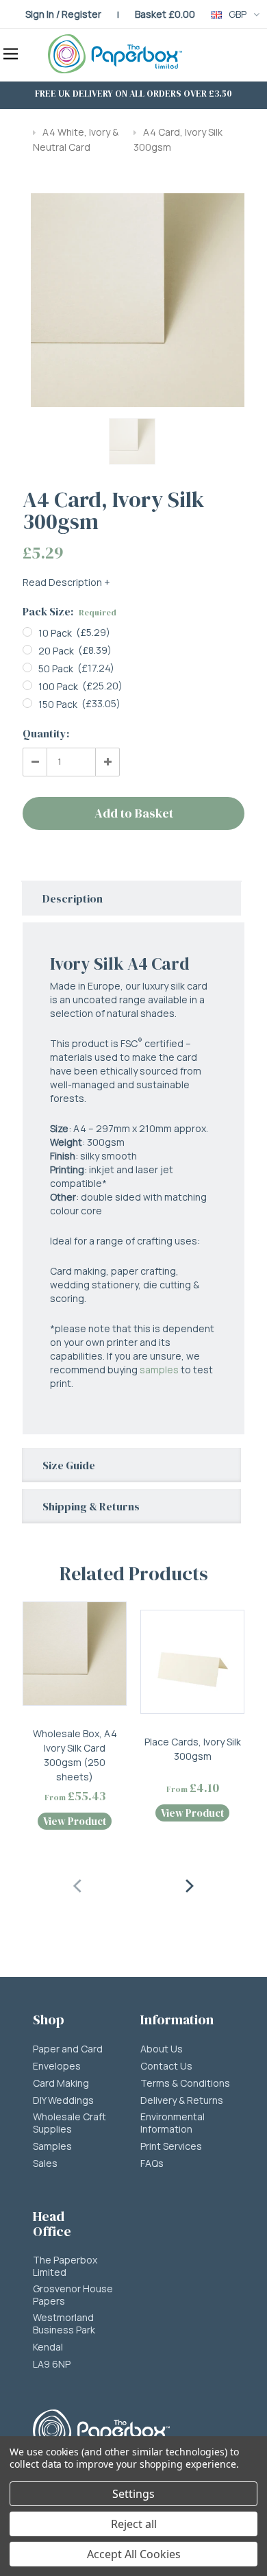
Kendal (48, 2347)
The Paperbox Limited (65, 2266)
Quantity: (46, 733)
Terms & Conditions (185, 2083)
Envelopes (57, 2066)
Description (73, 898)
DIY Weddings (63, 2100)
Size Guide (69, 1465)
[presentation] (78, 1884)
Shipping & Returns (91, 1506)
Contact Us (166, 2066)
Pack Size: (69, 611)
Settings (133, 2494)
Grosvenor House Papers (73, 2295)
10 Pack (55, 633)
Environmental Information (173, 2123)
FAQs (152, 2163)
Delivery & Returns (182, 2100)
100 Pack (58, 686)
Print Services (171, 2146)
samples (159, 1370)
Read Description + (66, 582)
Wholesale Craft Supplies (69, 2123)
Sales (45, 2163)
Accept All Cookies (134, 2554)
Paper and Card (68, 2049)
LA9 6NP (52, 2364)
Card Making (61, 2083)
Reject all (134, 2524)
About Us (162, 2049)
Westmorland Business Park (64, 2324)
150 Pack (58, 704)
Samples (52, 2146)
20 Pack (56, 651)
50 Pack (56, 668)
